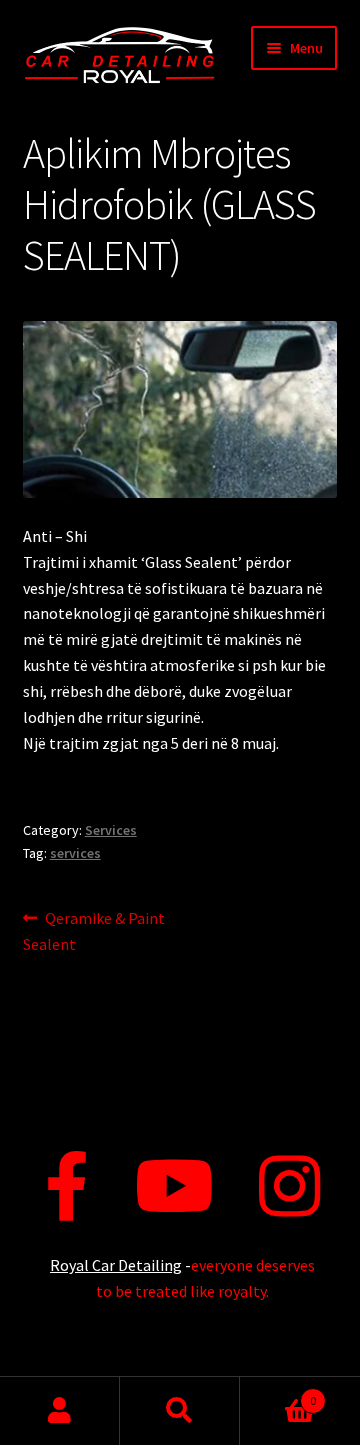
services (75, 853)
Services (111, 830)
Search (180, 1411)
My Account (60, 1411)
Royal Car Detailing (116, 1265)
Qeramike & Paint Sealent (94, 930)
